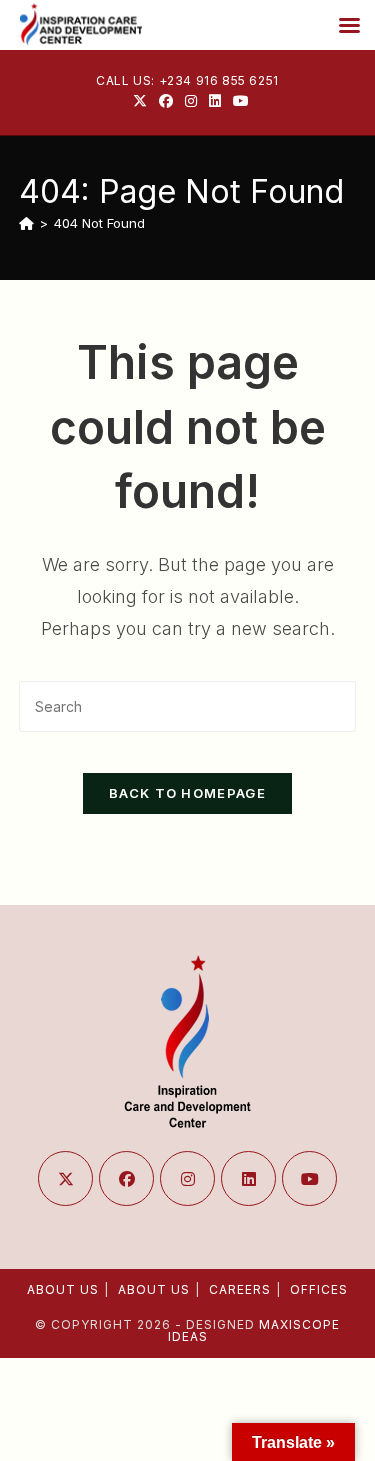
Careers (240, 1289)
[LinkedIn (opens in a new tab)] (215, 101)
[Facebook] (126, 1178)
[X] (65, 1178)
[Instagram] (187, 1178)
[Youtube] (309, 1178)
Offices (319, 1289)
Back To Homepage (187, 793)
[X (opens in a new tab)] (140, 101)
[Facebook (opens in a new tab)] (166, 101)
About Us (63, 1289)
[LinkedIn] (248, 1178)
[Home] (26, 223)
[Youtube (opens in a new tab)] (238, 101)
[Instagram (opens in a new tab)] (191, 101)
